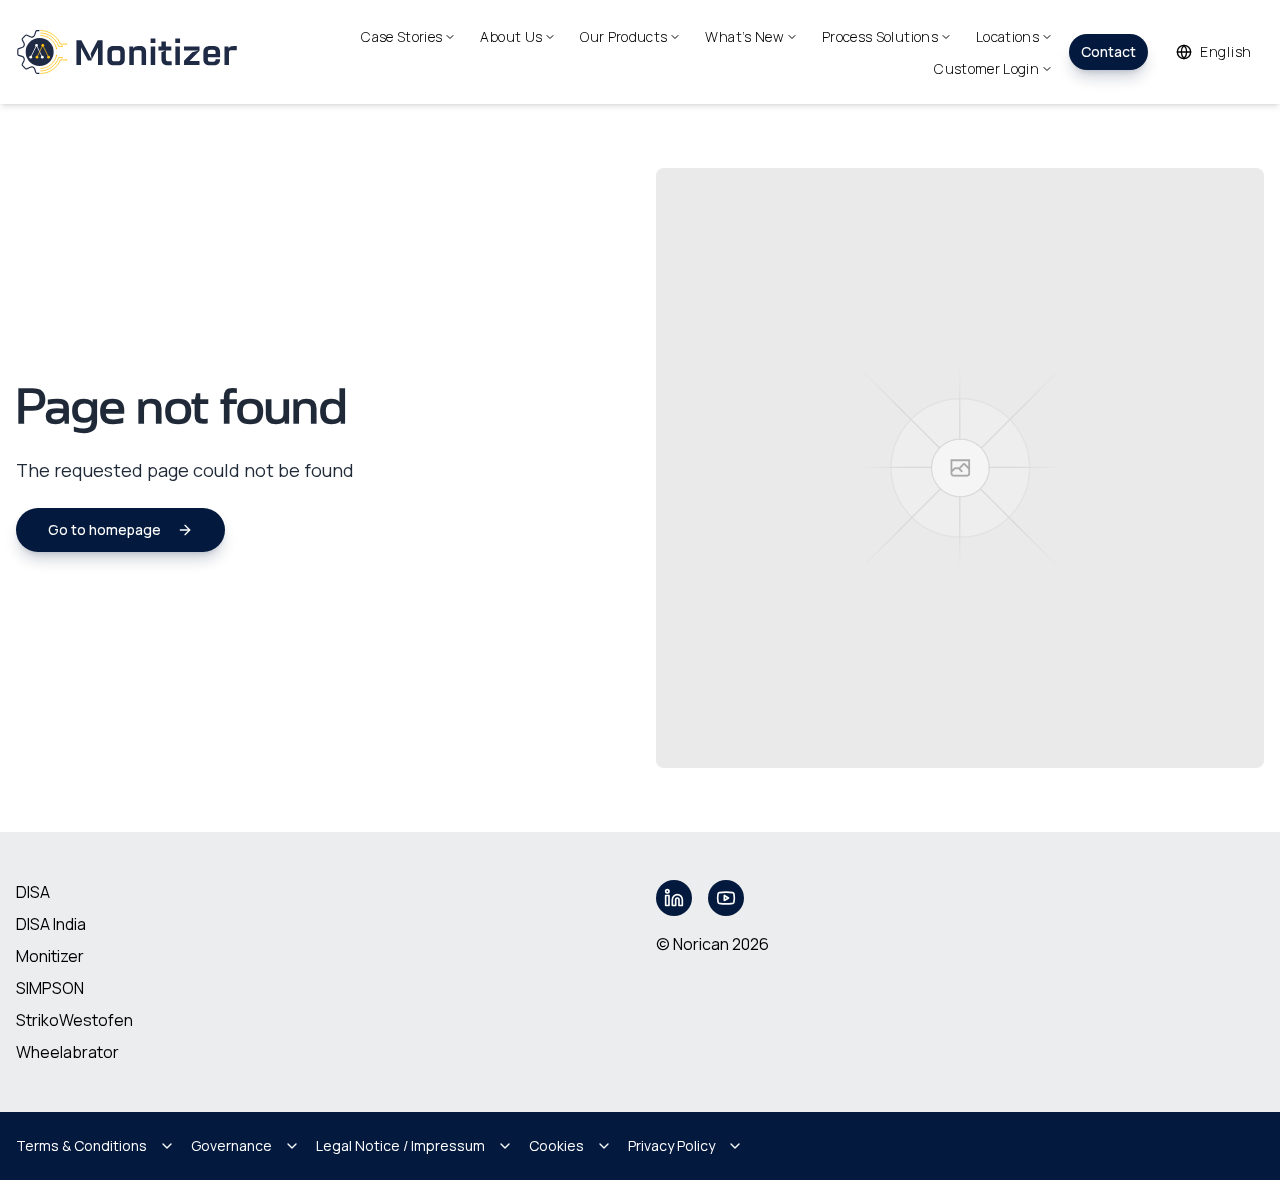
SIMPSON (50, 988)
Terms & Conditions (81, 1145)
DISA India (51, 924)
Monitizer (50, 956)
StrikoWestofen (74, 1020)
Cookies (556, 1145)
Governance (231, 1145)
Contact (1108, 51)
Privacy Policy (671, 1145)
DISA (33, 892)
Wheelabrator (67, 1052)
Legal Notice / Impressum (400, 1145)
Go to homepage (104, 529)
